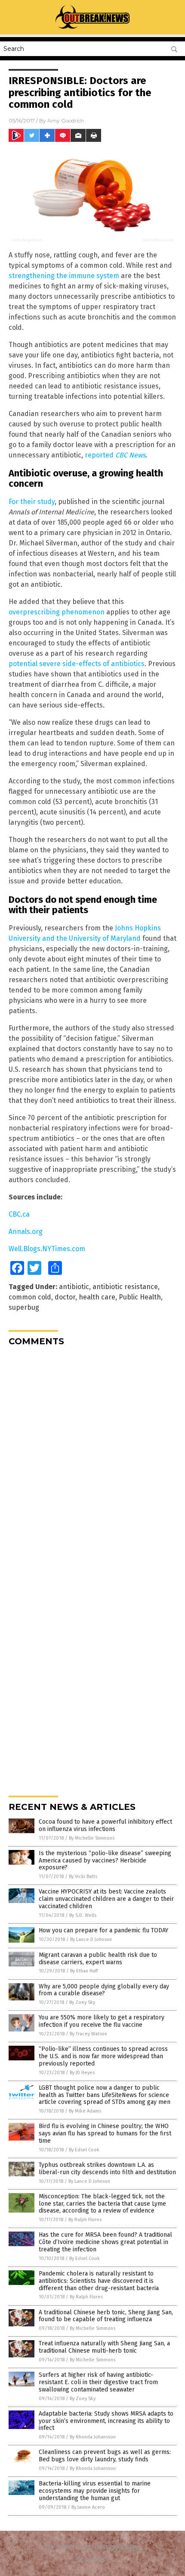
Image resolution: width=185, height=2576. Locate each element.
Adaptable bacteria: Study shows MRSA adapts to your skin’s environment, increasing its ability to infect (106, 2421)
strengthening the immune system (64, 276)
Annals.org (26, 1232)
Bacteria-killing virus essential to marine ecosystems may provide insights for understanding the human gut (95, 2491)
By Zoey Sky (82, 2002)
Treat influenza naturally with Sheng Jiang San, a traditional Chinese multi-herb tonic (104, 2347)
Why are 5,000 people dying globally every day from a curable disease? (104, 1990)
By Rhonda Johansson (93, 2437)
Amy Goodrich (66, 121)
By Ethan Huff (84, 1971)
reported (115, 455)
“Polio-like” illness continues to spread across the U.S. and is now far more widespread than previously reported (103, 2056)
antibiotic (74, 1287)
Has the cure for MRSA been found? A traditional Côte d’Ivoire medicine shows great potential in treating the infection (105, 2242)
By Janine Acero (88, 2507)
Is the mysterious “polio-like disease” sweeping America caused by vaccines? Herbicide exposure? (105, 1861)
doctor (65, 1297)
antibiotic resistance (125, 1287)
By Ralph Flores (85, 2220)
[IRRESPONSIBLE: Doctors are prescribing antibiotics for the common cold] (93, 28)
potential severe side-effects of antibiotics (77, 664)
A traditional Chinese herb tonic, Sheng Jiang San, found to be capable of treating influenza (106, 2316)
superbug (24, 1307)
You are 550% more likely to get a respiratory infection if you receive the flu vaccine (102, 2021)
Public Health (140, 1297)
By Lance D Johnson (91, 1939)
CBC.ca (19, 1214)
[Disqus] (92, 1461)
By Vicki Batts (83, 1876)
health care (97, 1297)
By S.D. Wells (83, 1915)
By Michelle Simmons (92, 1838)
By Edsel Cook (84, 2150)
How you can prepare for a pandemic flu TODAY (103, 1930)
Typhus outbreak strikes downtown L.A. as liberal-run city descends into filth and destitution (107, 2169)
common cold (30, 1297)
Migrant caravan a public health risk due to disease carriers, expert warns (98, 1959)
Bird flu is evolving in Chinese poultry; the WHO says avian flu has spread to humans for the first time (105, 2133)
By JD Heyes (82, 2073)
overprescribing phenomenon (57, 612)
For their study (32, 502)
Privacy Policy (92, 2559)
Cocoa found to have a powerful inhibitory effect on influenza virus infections (105, 1825)
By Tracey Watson (88, 2034)
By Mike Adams (85, 2111)
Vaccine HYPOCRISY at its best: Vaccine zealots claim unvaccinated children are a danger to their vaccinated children (106, 1899)
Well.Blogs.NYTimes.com (47, 1249)
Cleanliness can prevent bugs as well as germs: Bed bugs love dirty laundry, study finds (105, 2456)
